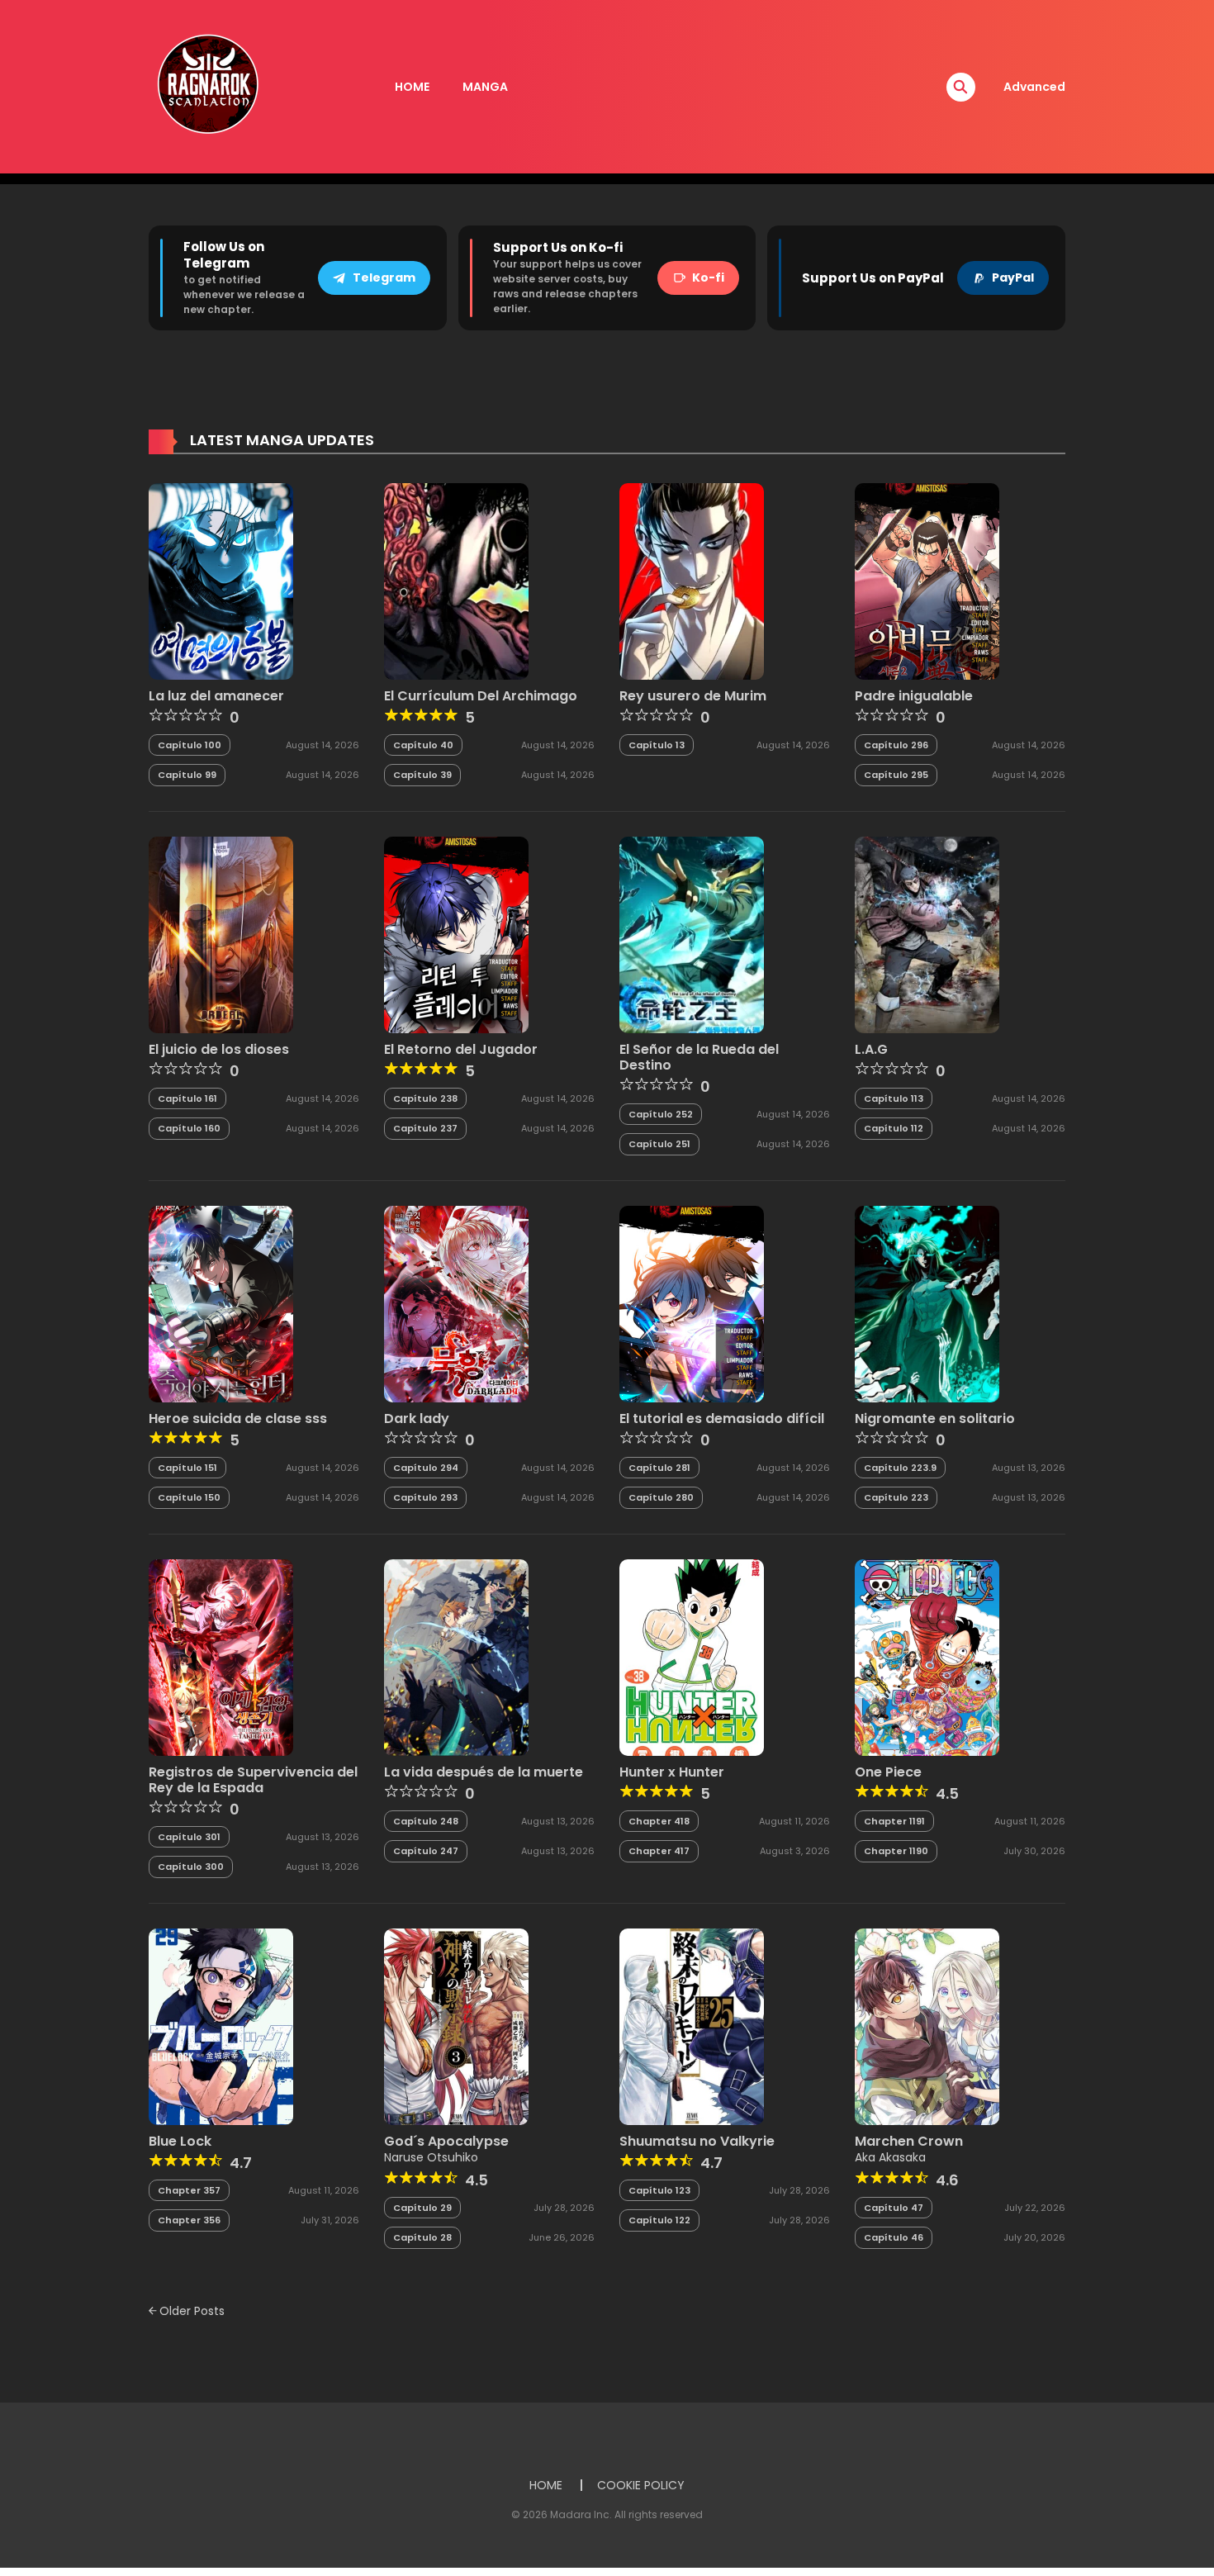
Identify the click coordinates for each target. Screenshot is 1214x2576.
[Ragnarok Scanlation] (206, 86)
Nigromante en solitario (935, 1418)
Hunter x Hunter (672, 1772)
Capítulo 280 (661, 1497)
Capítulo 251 (659, 1144)
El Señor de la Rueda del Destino (699, 1057)
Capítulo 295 (896, 775)
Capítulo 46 (894, 2237)
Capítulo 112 (894, 1128)
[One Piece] (927, 1657)
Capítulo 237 (425, 1128)
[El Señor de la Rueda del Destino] (692, 934)
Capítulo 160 (189, 1128)
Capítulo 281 (659, 1468)
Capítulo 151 (187, 1468)
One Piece (888, 1772)
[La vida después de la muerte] (456, 1657)
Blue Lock (180, 2141)
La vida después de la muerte (484, 1772)
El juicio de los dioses (219, 1049)
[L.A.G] (927, 934)
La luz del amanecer (216, 696)
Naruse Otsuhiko (431, 2157)
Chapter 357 (189, 2190)
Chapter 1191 (894, 1821)
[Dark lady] (456, 1303)
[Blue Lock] (221, 2026)
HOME (412, 87)
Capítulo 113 (894, 1098)
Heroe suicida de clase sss (238, 1418)
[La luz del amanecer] (221, 581)
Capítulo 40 (423, 745)
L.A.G (871, 1049)
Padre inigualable (914, 696)
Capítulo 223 (896, 1497)
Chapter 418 (659, 1821)
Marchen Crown (909, 2141)
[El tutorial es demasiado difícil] (692, 1303)
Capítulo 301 (189, 1837)
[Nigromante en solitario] (927, 1303)
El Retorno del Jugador (461, 1049)
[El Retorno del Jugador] (456, 934)
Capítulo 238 (425, 1098)
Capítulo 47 (894, 2208)
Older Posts (190, 2311)
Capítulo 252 (661, 1114)
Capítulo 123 (659, 2190)
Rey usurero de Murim (693, 696)
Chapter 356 (189, 2220)
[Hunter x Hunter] (692, 1657)
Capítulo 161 (187, 1098)
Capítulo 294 (426, 1468)
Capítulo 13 (657, 745)
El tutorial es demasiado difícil (722, 1418)
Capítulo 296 (896, 745)
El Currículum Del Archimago (481, 696)
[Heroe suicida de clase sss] (221, 1303)
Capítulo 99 (187, 775)
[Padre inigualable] (927, 581)
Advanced (1034, 87)
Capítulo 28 (422, 2237)
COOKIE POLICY (641, 2485)
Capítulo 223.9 (900, 1468)
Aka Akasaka (890, 2157)
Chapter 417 (659, 1851)
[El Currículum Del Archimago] (456, 581)
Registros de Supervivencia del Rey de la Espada (253, 1780)
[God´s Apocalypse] (456, 2026)
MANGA (485, 87)
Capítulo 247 (426, 1851)
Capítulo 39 (422, 775)
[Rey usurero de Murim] (692, 581)
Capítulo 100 (190, 745)
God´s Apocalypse (446, 2141)
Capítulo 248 (426, 1821)
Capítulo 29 (422, 2208)
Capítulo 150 (189, 1497)
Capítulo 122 (659, 2220)
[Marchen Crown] (927, 2026)
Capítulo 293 (425, 1497)
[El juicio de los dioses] (221, 934)
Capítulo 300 (191, 1867)
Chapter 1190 (896, 1851)
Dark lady (417, 1418)
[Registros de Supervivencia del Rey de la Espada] (221, 1657)
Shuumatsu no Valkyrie (697, 2141)
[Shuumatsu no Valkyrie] (692, 2026)
